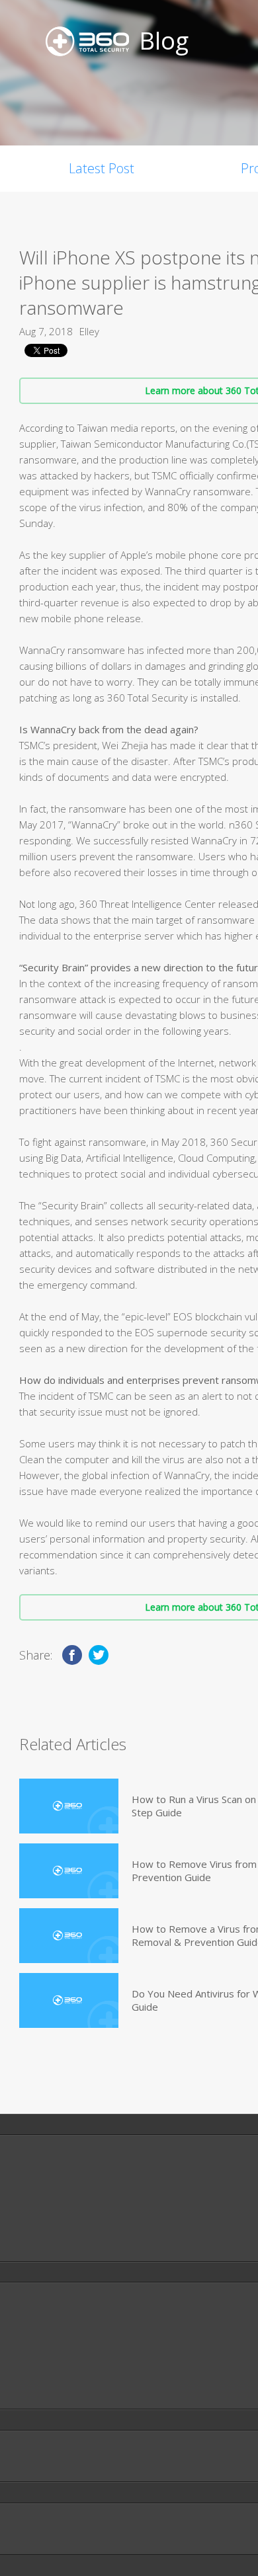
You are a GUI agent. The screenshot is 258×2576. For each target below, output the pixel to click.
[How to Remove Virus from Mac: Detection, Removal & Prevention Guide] (69, 1871)
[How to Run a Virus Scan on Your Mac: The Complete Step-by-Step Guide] (69, 1806)
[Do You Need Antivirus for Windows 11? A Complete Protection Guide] (69, 2000)
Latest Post (102, 168)
